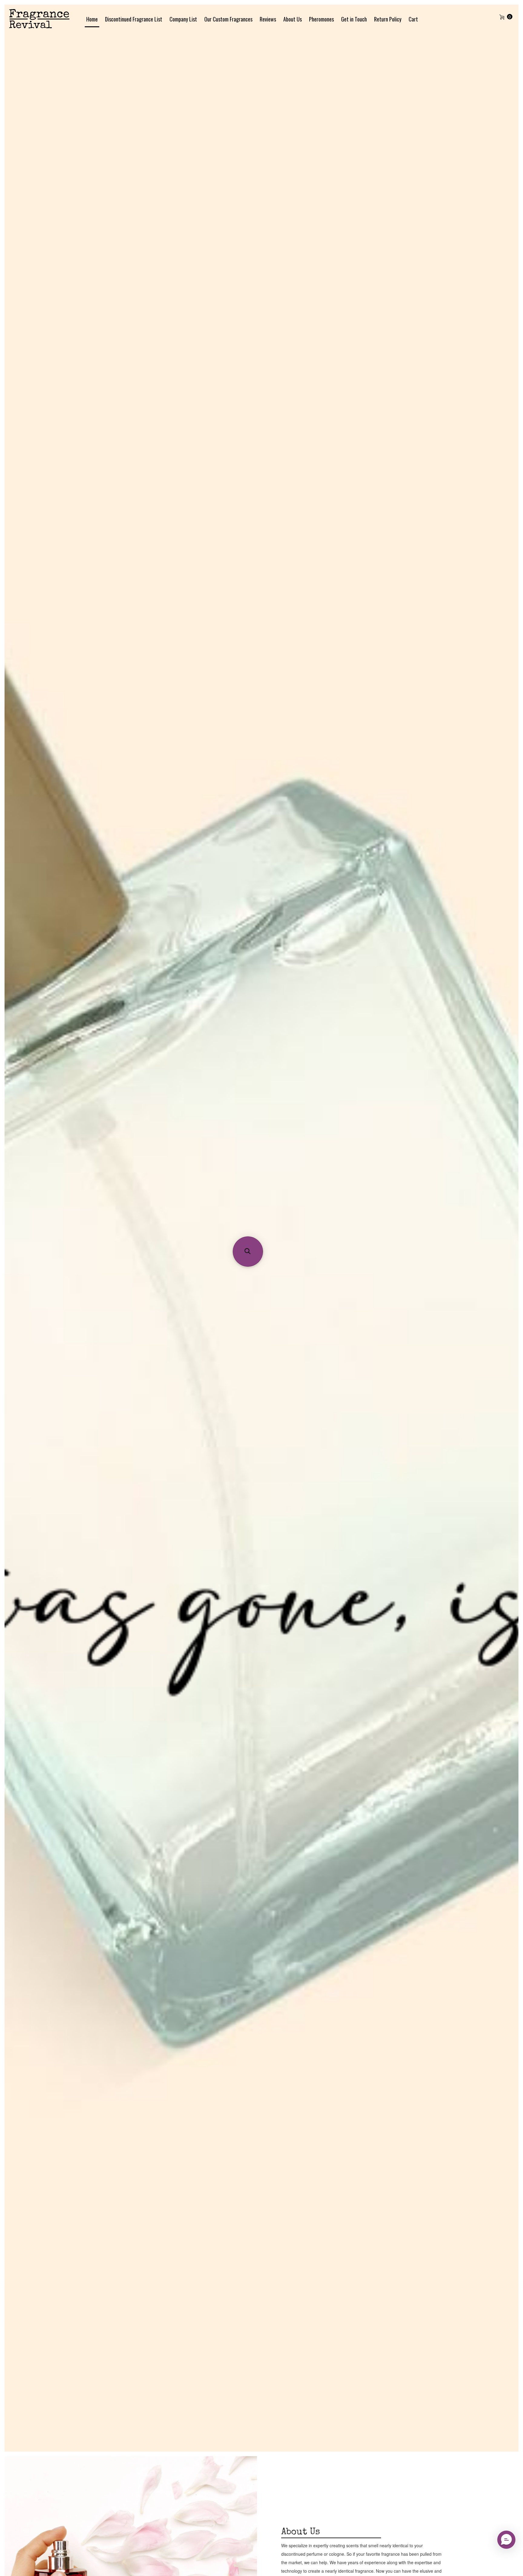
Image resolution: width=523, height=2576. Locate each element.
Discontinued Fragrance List (134, 19)
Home (92, 19)
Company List (183, 19)
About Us (293, 19)
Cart (413, 19)
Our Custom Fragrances (228, 19)
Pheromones (321, 19)
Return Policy (388, 19)
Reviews (268, 19)
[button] (248, 1252)
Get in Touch (354, 19)
